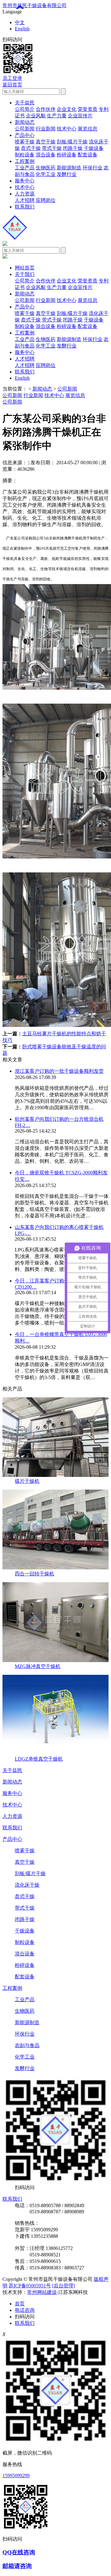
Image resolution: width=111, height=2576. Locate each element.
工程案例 (25, 161)
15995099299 (16, 2476)
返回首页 (12, 85)
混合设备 (46, 155)
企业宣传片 (80, 116)
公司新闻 (25, 129)
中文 (20, 22)
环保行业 (92, 168)
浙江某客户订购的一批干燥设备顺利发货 (59, 1071)
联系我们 (25, 207)
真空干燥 (46, 142)
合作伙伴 (46, 109)
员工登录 (12, 78)
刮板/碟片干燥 (72, 142)
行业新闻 (46, 129)
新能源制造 (69, 168)
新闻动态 (25, 122)
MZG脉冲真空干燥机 (38, 1666)
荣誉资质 (88, 109)
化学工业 (46, 174)
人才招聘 (25, 200)
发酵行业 (67, 174)
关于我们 (25, 274)
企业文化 (67, 109)
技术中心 (67, 129)
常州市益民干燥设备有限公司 (35, 5)
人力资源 (25, 194)
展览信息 (88, 129)
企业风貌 (36, 116)
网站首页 (25, 268)
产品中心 (25, 135)
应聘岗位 (46, 200)
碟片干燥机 (27, 1481)
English (22, 29)
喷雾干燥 (25, 142)
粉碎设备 (67, 155)
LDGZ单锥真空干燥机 (39, 1759)
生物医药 (46, 168)
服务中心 (25, 181)
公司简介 (25, 109)
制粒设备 (25, 155)
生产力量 (57, 116)
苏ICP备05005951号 (30, 2286)
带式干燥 (52, 148)
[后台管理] (64, 2286)
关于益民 (25, 103)
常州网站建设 (42, 2292)
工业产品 (25, 168)
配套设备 (88, 155)
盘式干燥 (31, 148)
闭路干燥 (73, 148)
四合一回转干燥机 (35, 1574)
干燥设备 (94, 148)
